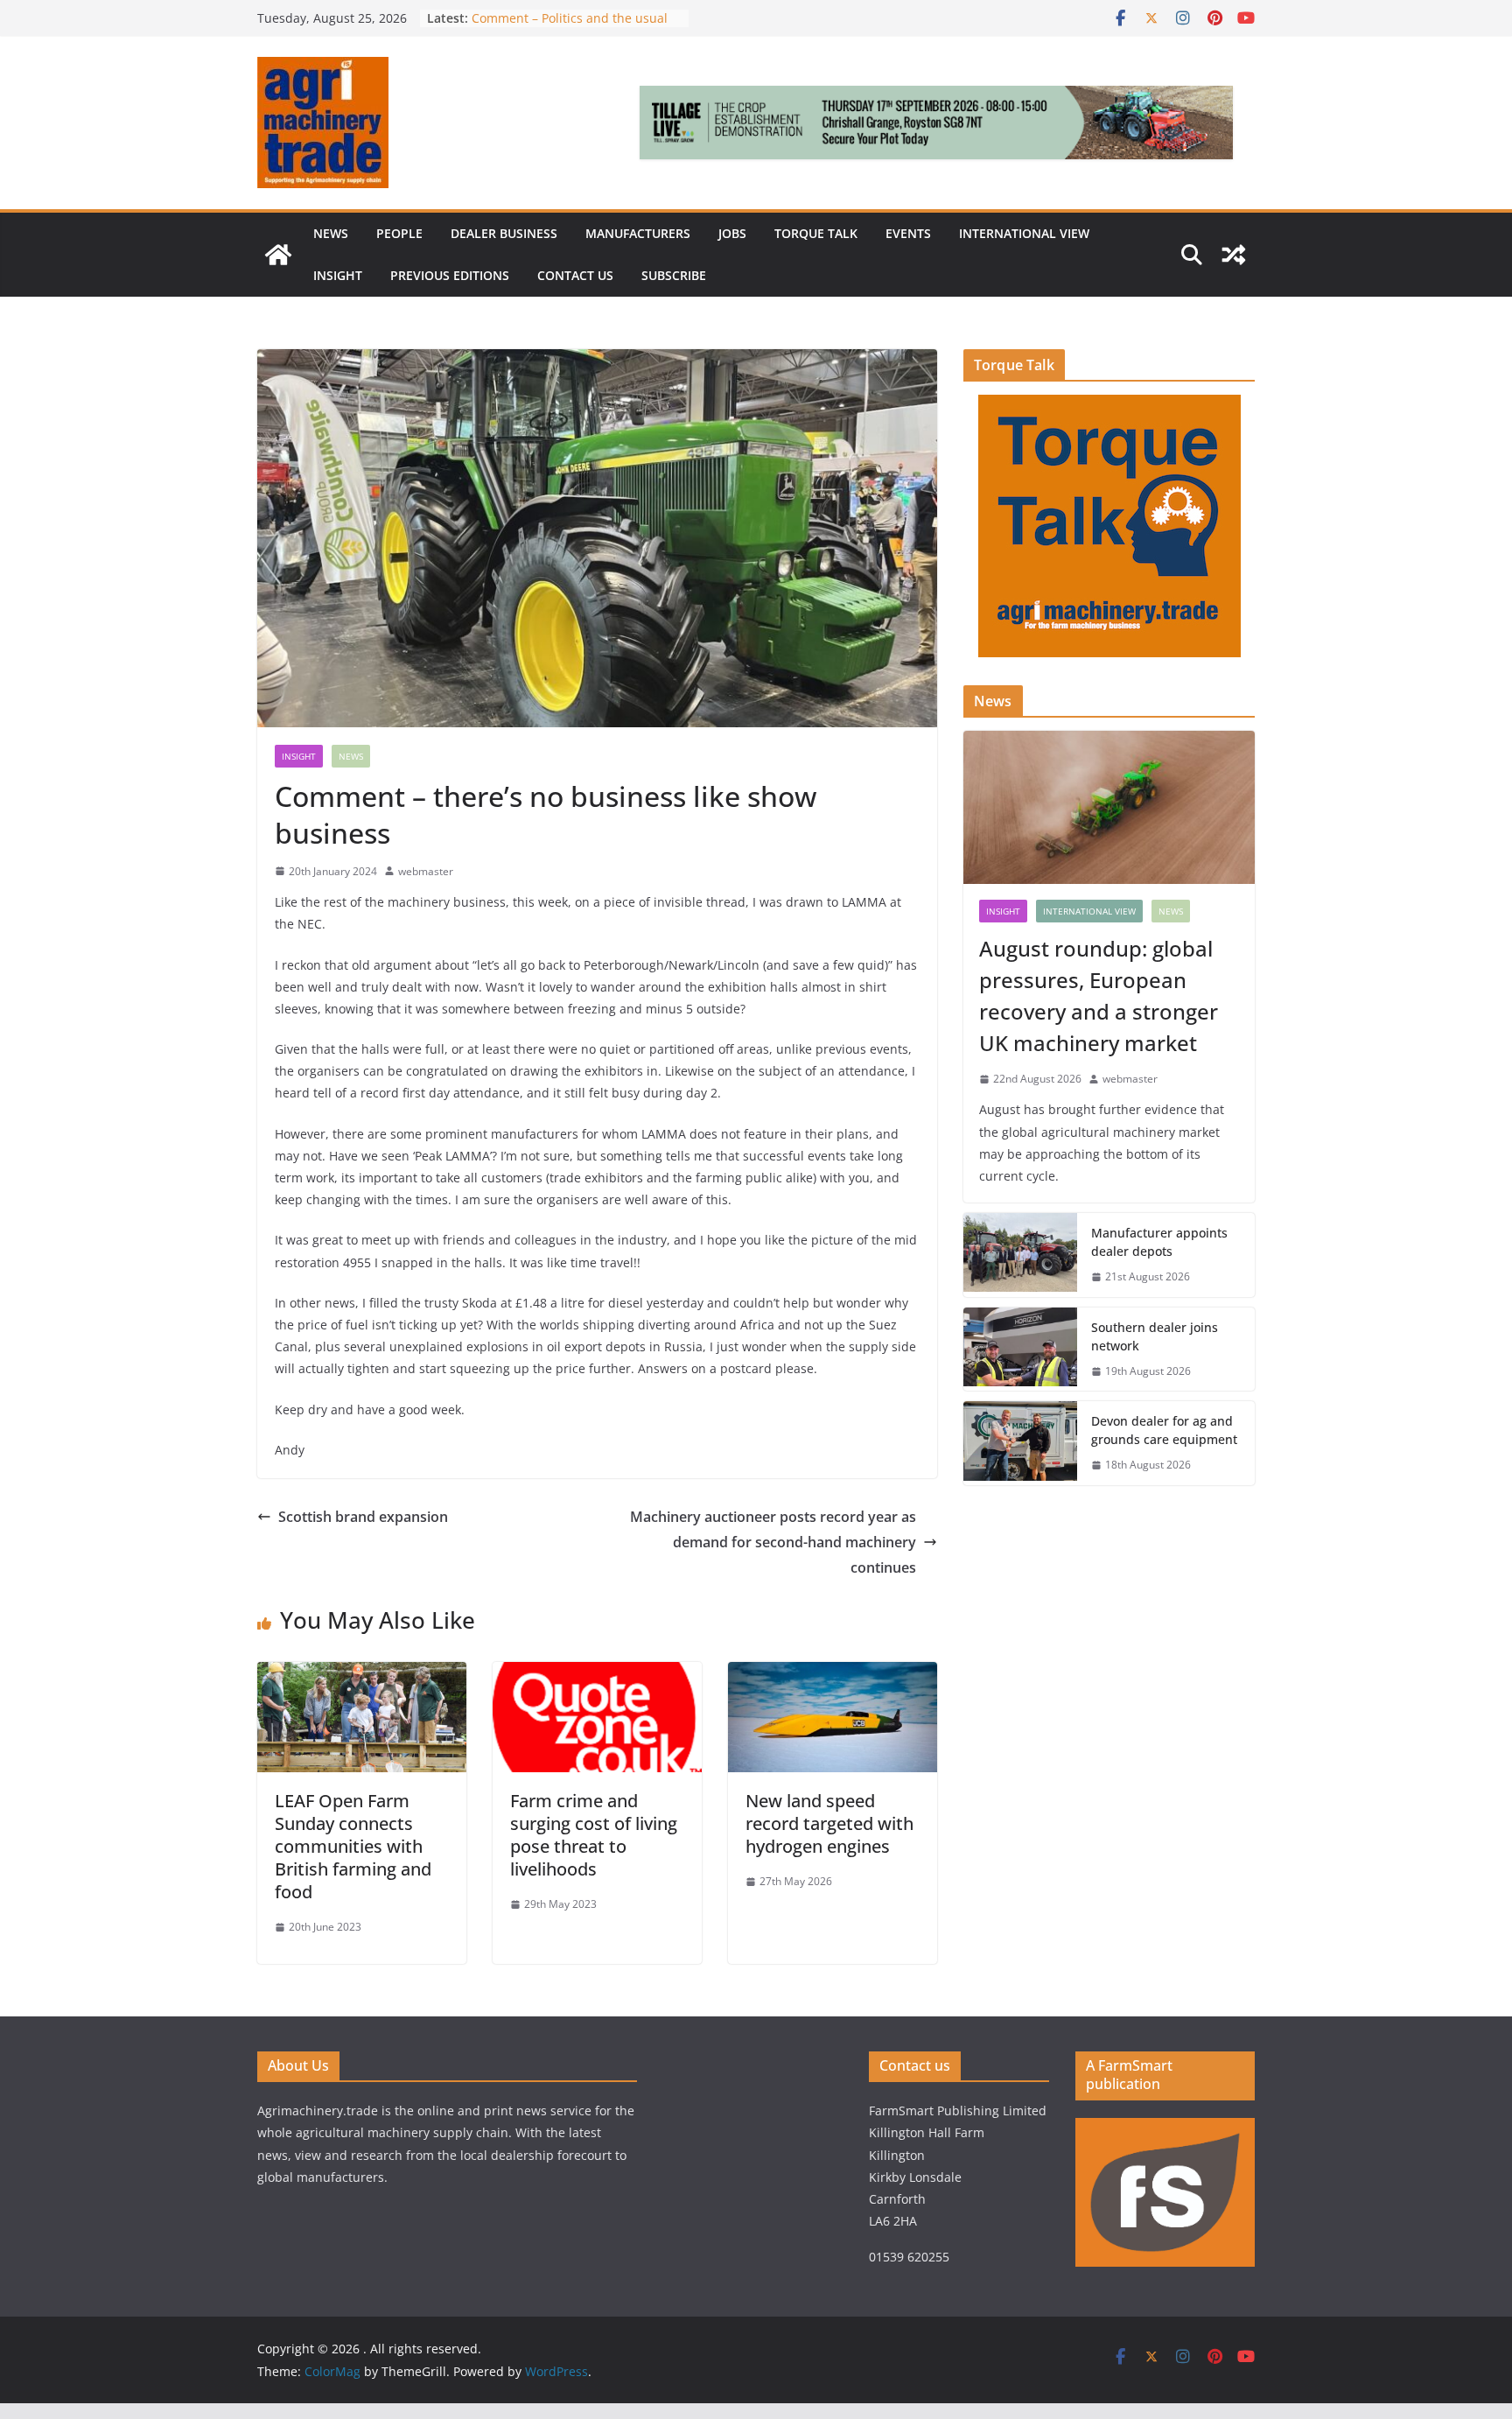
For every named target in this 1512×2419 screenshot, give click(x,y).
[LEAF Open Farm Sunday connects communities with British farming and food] (362, 1674)
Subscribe (674, 275)
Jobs (732, 233)
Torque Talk (816, 233)
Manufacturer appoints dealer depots (1159, 1242)
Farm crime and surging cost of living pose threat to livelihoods (594, 1835)
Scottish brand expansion (363, 1517)
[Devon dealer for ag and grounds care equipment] (1020, 1443)
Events (908, 233)
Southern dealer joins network (1155, 1336)
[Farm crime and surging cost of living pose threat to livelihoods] (597, 1674)
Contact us (575, 275)
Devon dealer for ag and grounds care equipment (1164, 1430)
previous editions (450, 275)
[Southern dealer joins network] (1020, 1350)
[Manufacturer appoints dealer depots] (1020, 1255)
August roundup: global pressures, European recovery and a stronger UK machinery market (1099, 996)
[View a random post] (1234, 255)
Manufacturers (638, 233)
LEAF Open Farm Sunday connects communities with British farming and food (353, 1846)
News (331, 233)
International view (1024, 233)
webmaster (426, 871)
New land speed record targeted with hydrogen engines (829, 1823)
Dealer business (504, 233)
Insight (338, 275)
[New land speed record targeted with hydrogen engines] (833, 1674)
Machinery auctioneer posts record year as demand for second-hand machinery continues (773, 1542)
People (399, 233)
